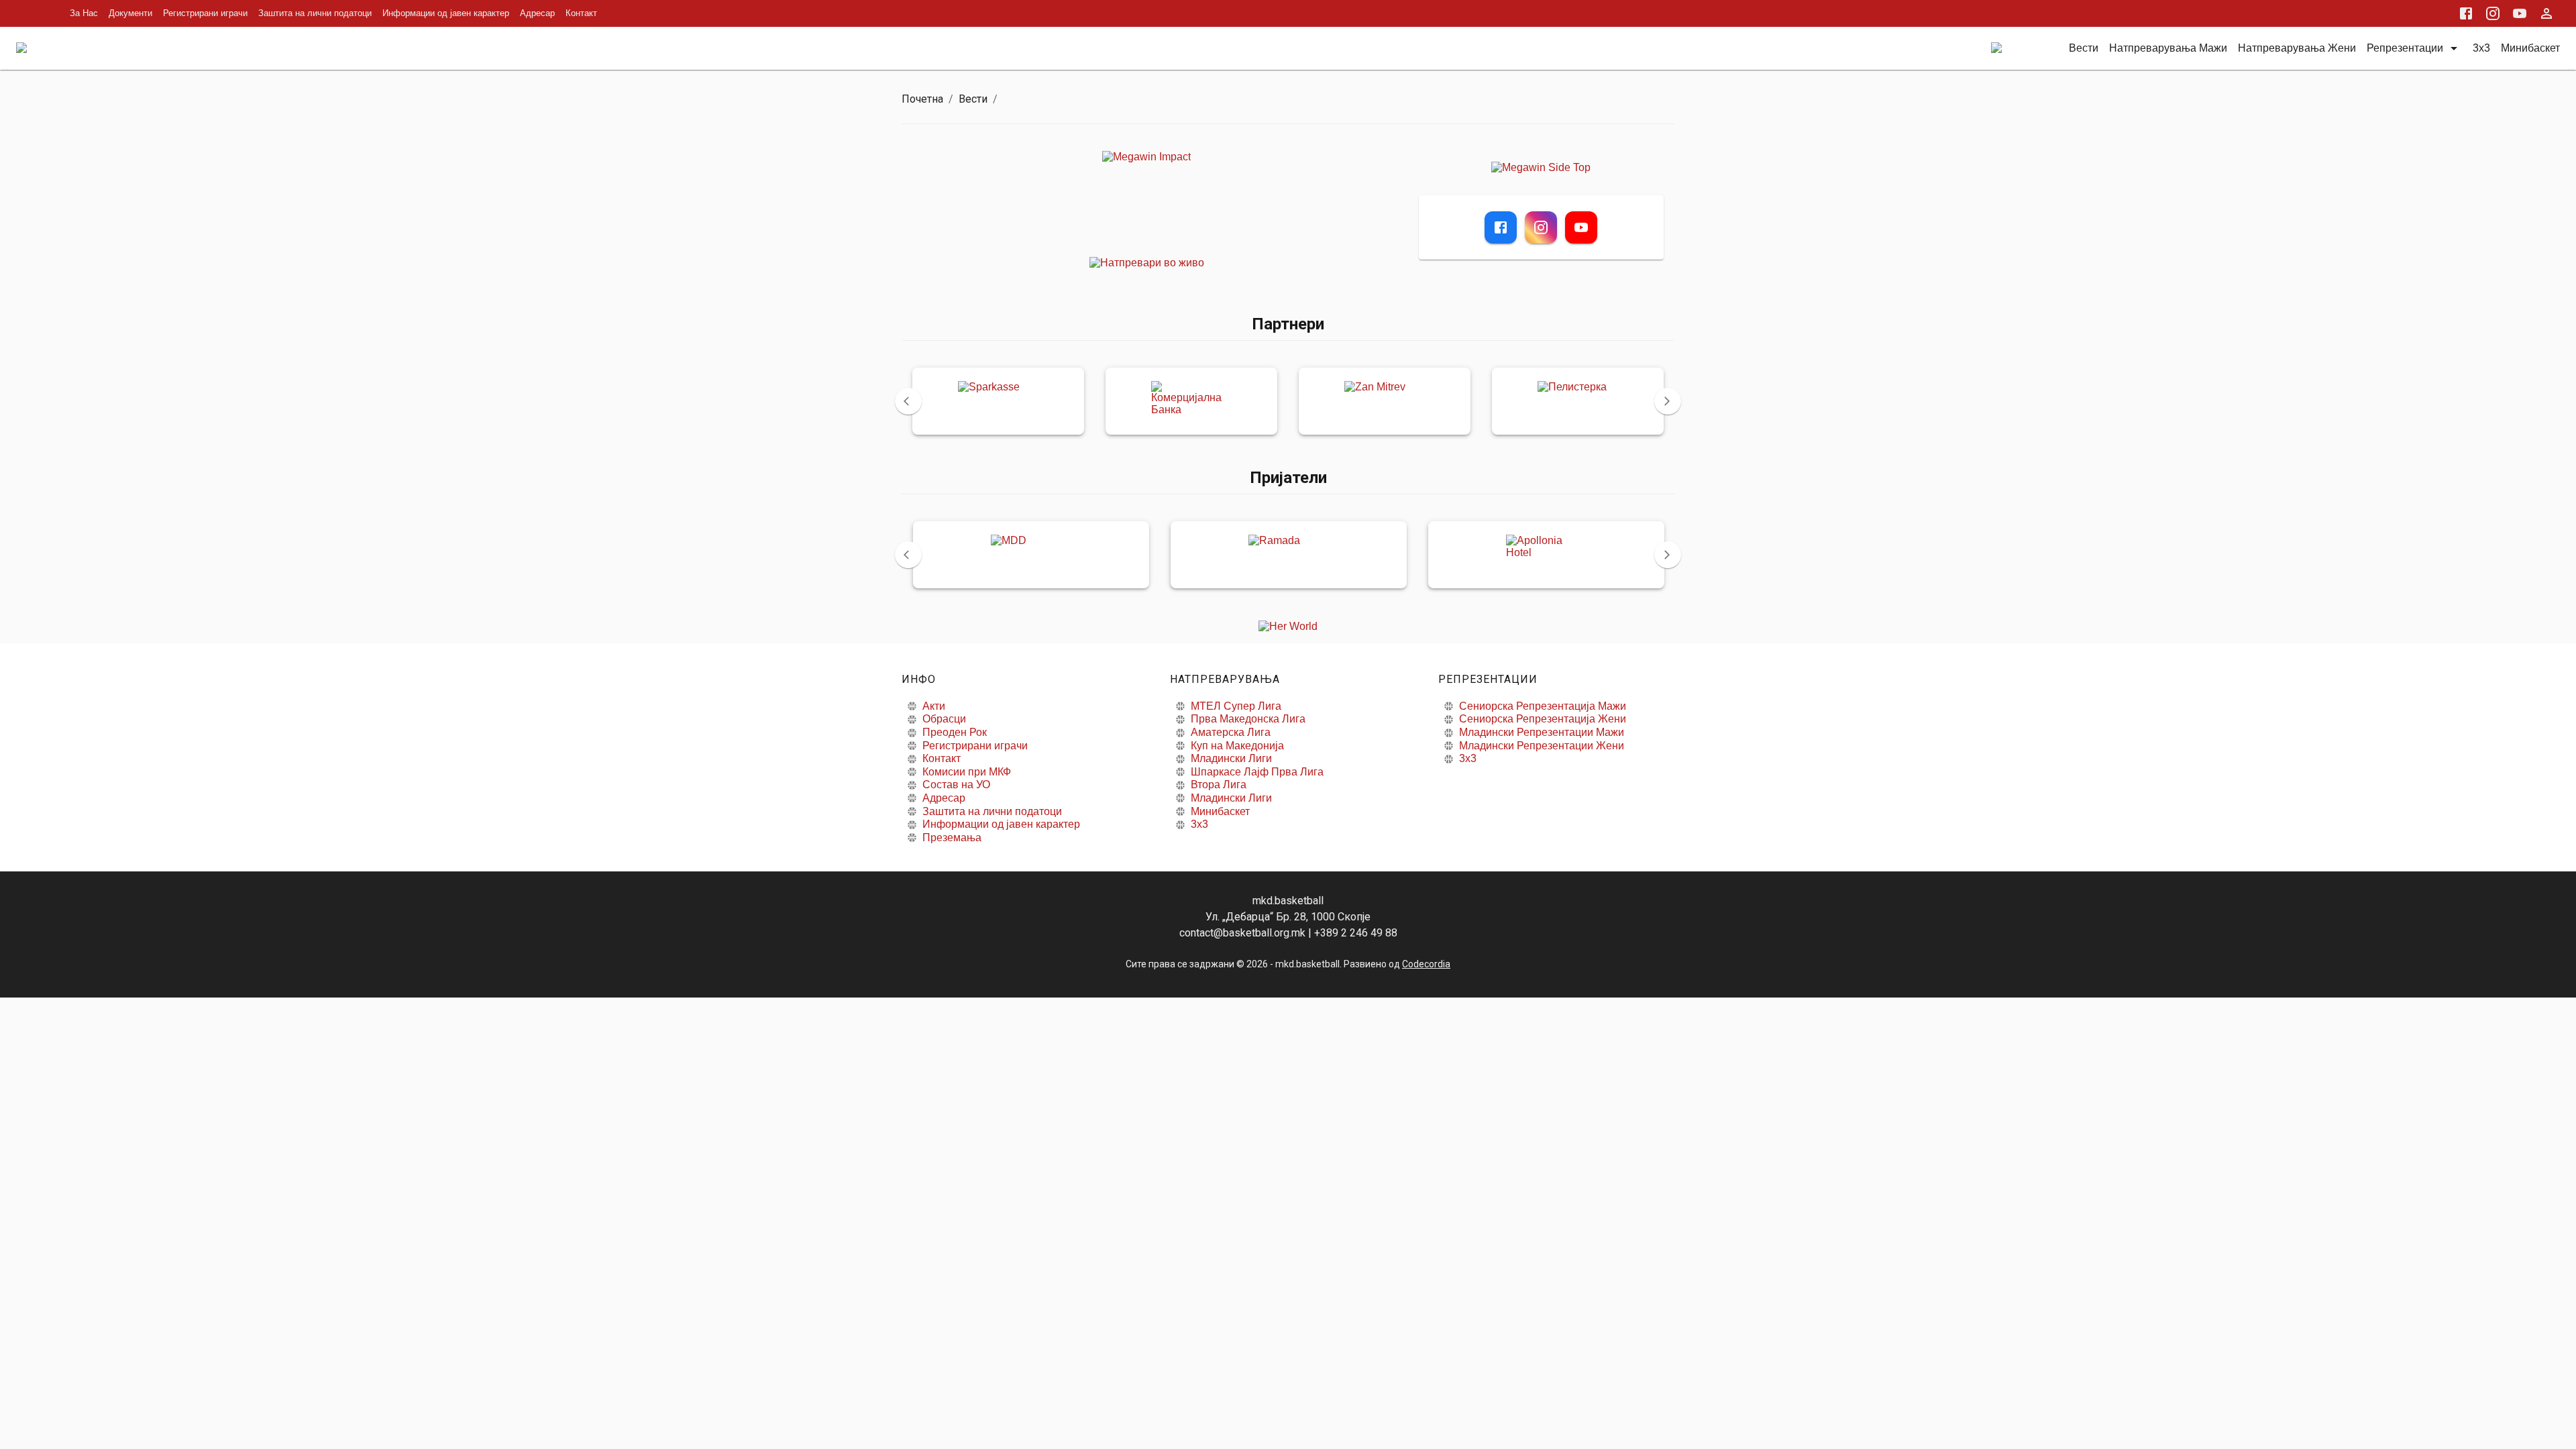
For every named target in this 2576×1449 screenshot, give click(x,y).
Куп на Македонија (1237, 746)
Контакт (581, 13)
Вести (973, 99)
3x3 (1199, 824)
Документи (130, 13)
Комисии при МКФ (967, 772)
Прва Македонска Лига (1248, 719)
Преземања (952, 838)
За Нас (84, 13)
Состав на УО (956, 785)
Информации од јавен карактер (446, 13)
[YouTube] (1581, 227)
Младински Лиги (1231, 758)
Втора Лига (1219, 785)
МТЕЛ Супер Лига (1236, 706)
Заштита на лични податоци (315, 13)
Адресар (537, 13)
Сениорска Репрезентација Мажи (1543, 706)
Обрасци (944, 719)
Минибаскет (1220, 811)
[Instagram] (1541, 227)
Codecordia (1426, 964)
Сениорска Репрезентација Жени (1543, 719)
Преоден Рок (955, 732)
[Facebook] (1501, 227)
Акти (934, 706)
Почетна (922, 99)
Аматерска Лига (1231, 732)
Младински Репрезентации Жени (1542, 746)
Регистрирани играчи (205, 13)
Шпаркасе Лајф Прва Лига (1257, 772)
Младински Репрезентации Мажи (1542, 732)
